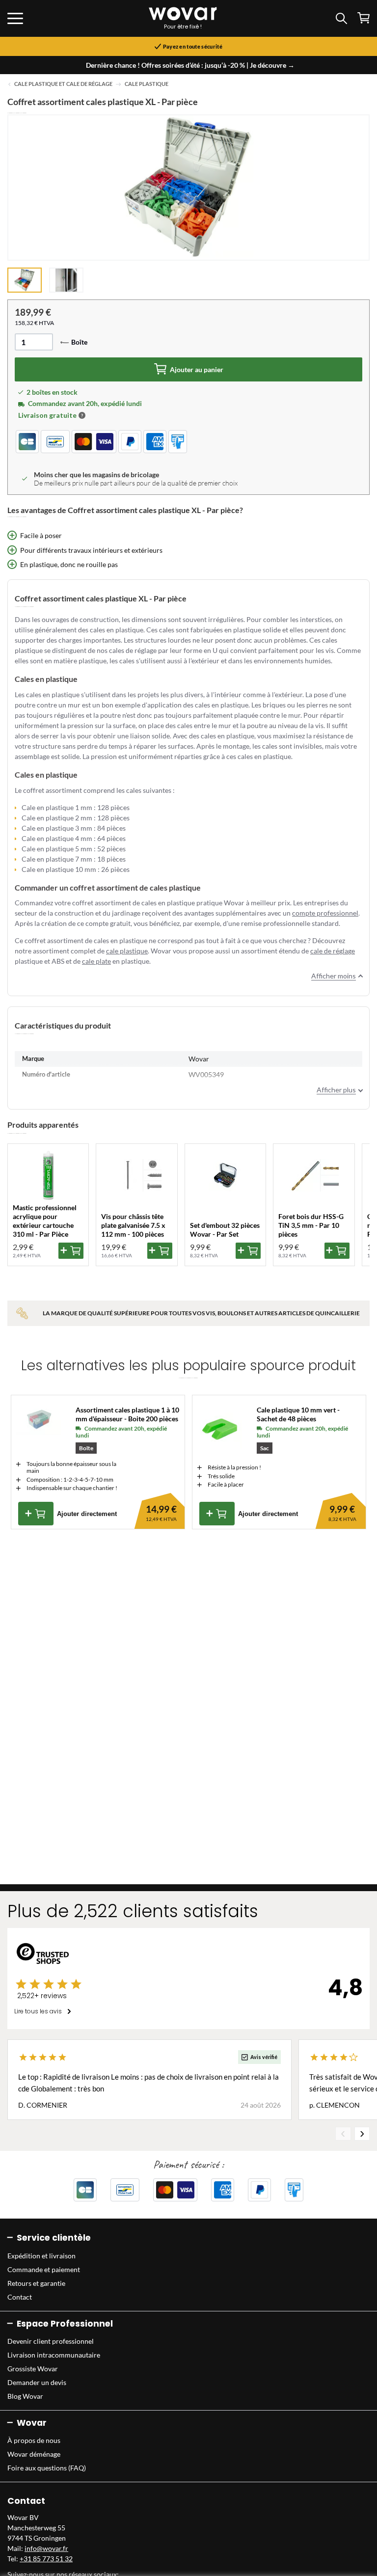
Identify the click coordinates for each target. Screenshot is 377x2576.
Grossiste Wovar (33, 2369)
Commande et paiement (44, 2269)
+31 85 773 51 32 (46, 2559)
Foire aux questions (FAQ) (47, 2468)
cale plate (96, 961)
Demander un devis (37, 2382)
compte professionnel (325, 913)
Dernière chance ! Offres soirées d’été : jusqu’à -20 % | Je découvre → (190, 65)
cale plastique (127, 951)
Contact (20, 2297)
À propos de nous (34, 2440)
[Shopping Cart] (364, 18)
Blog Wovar (25, 2396)
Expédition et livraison (41, 2256)
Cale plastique (147, 84)
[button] (82, 415)
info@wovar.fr (46, 2548)
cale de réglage (333, 951)
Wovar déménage (34, 2454)
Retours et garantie (36, 2283)
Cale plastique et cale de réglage (63, 84)
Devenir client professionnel (51, 2341)
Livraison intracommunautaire (54, 2355)
